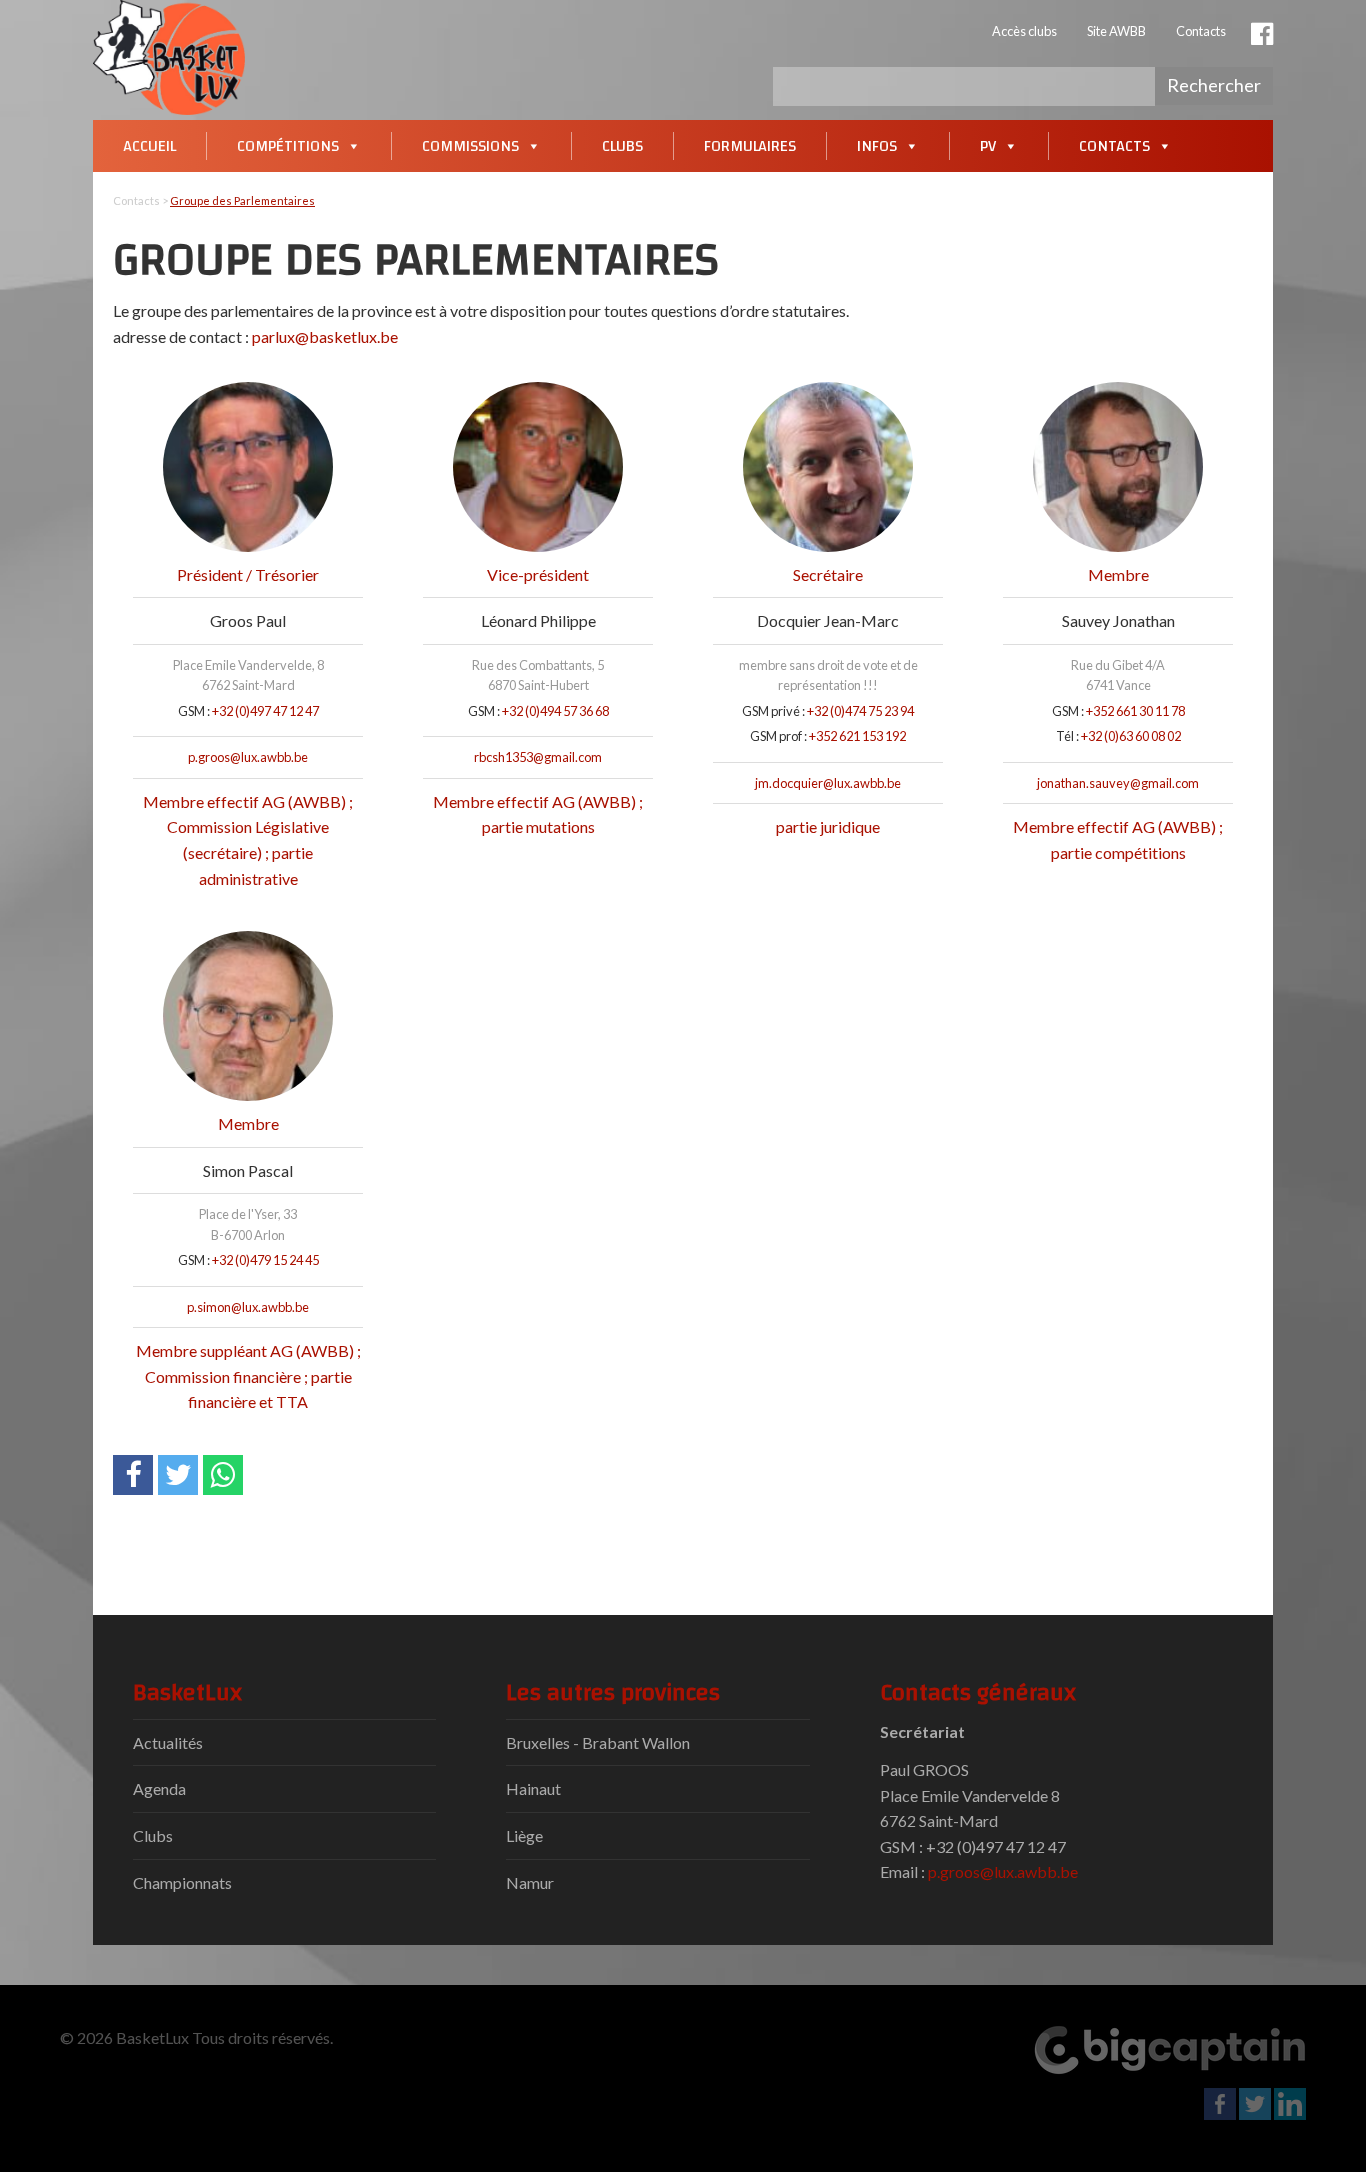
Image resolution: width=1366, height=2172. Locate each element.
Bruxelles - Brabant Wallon (598, 1742)
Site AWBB (1116, 31)
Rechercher (1214, 85)
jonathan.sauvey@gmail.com (1118, 783)
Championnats (182, 1882)
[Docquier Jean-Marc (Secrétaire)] (828, 467)
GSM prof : (778, 736)
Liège (524, 1835)
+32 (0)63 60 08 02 (1131, 736)
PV (988, 146)
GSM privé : (773, 711)
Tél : (1067, 736)
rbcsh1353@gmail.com (538, 757)
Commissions (470, 146)
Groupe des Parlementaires (242, 200)
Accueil (149, 146)
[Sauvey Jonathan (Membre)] (1118, 467)
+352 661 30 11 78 (1135, 711)
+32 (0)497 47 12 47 (265, 711)
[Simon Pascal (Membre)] (248, 1016)
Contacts (1201, 31)
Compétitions (288, 146)
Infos (877, 146)
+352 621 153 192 (857, 736)
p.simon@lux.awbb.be (248, 1307)
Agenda (159, 1788)
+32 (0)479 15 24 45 (265, 1260)
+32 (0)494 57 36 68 (555, 711)
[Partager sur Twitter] (178, 1475)
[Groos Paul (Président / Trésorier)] (248, 467)
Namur (530, 1882)
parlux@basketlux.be (325, 336)
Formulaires (750, 146)
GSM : (194, 711)
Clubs (622, 146)
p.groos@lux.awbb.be (248, 757)
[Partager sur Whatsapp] (223, 1475)
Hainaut (533, 1788)
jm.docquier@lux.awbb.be (828, 783)
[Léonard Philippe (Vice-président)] (538, 467)
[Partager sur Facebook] (133, 1475)
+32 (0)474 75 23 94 (860, 711)
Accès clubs (1024, 31)
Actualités (168, 1742)
